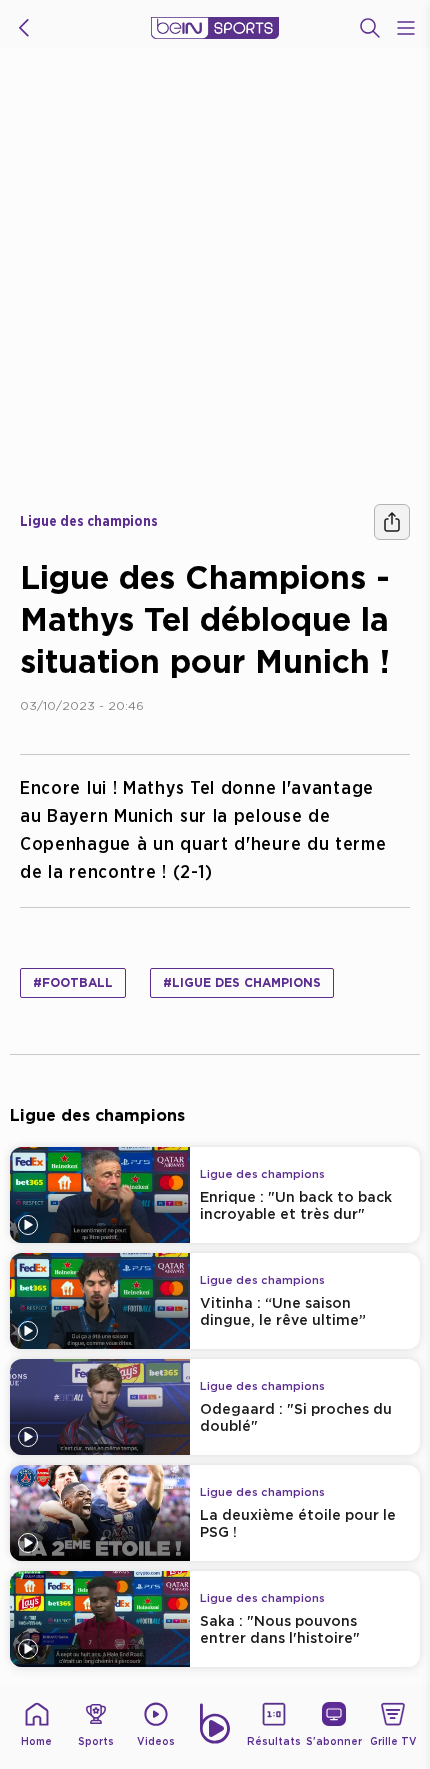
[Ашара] (392, 522)
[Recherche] (370, 28)
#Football (73, 982)
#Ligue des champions (242, 982)
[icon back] (24, 28)
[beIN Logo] (215, 28)
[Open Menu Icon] (406, 28)
